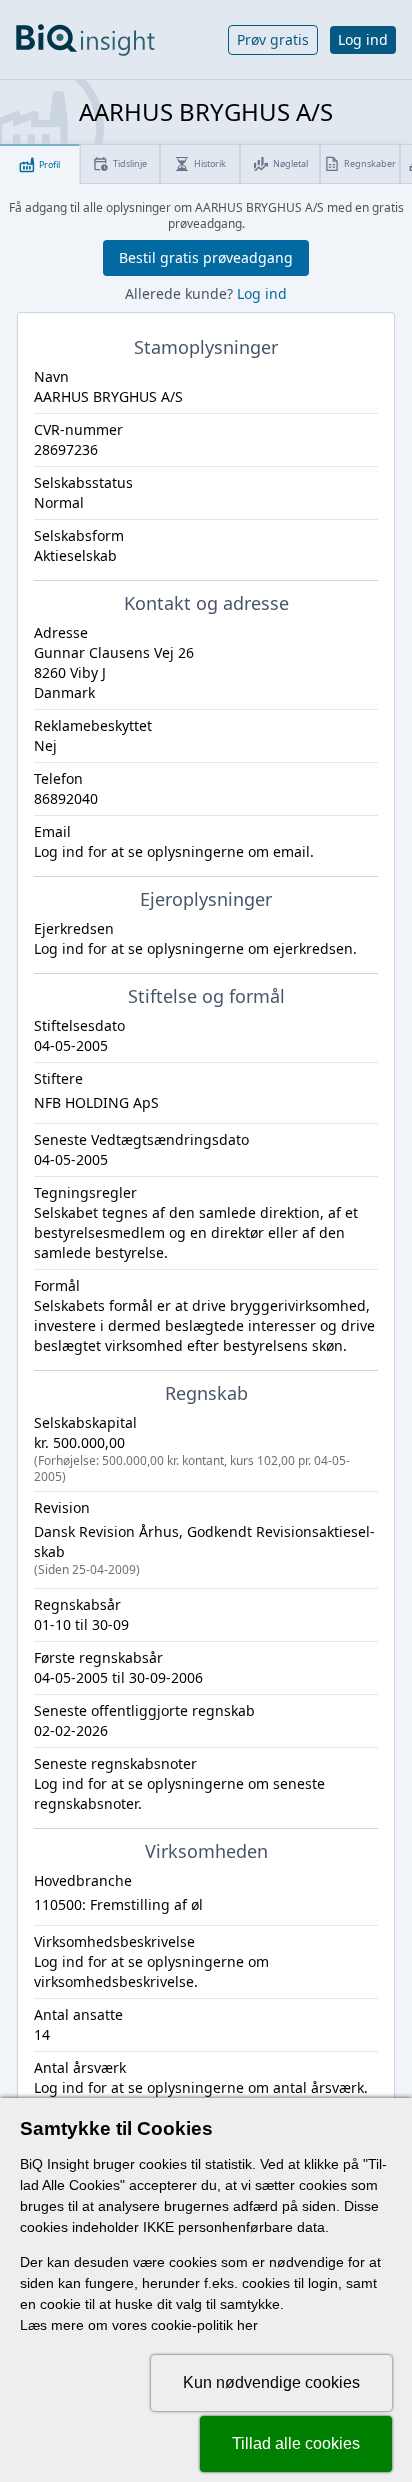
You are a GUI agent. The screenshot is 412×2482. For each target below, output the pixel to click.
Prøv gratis (273, 39)
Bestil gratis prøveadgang (206, 257)
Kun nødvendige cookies (271, 2382)
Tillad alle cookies (296, 2443)
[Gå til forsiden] (85, 40)
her (247, 2325)
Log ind (363, 39)
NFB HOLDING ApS (96, 1102)
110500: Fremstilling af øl (118, 1904)
